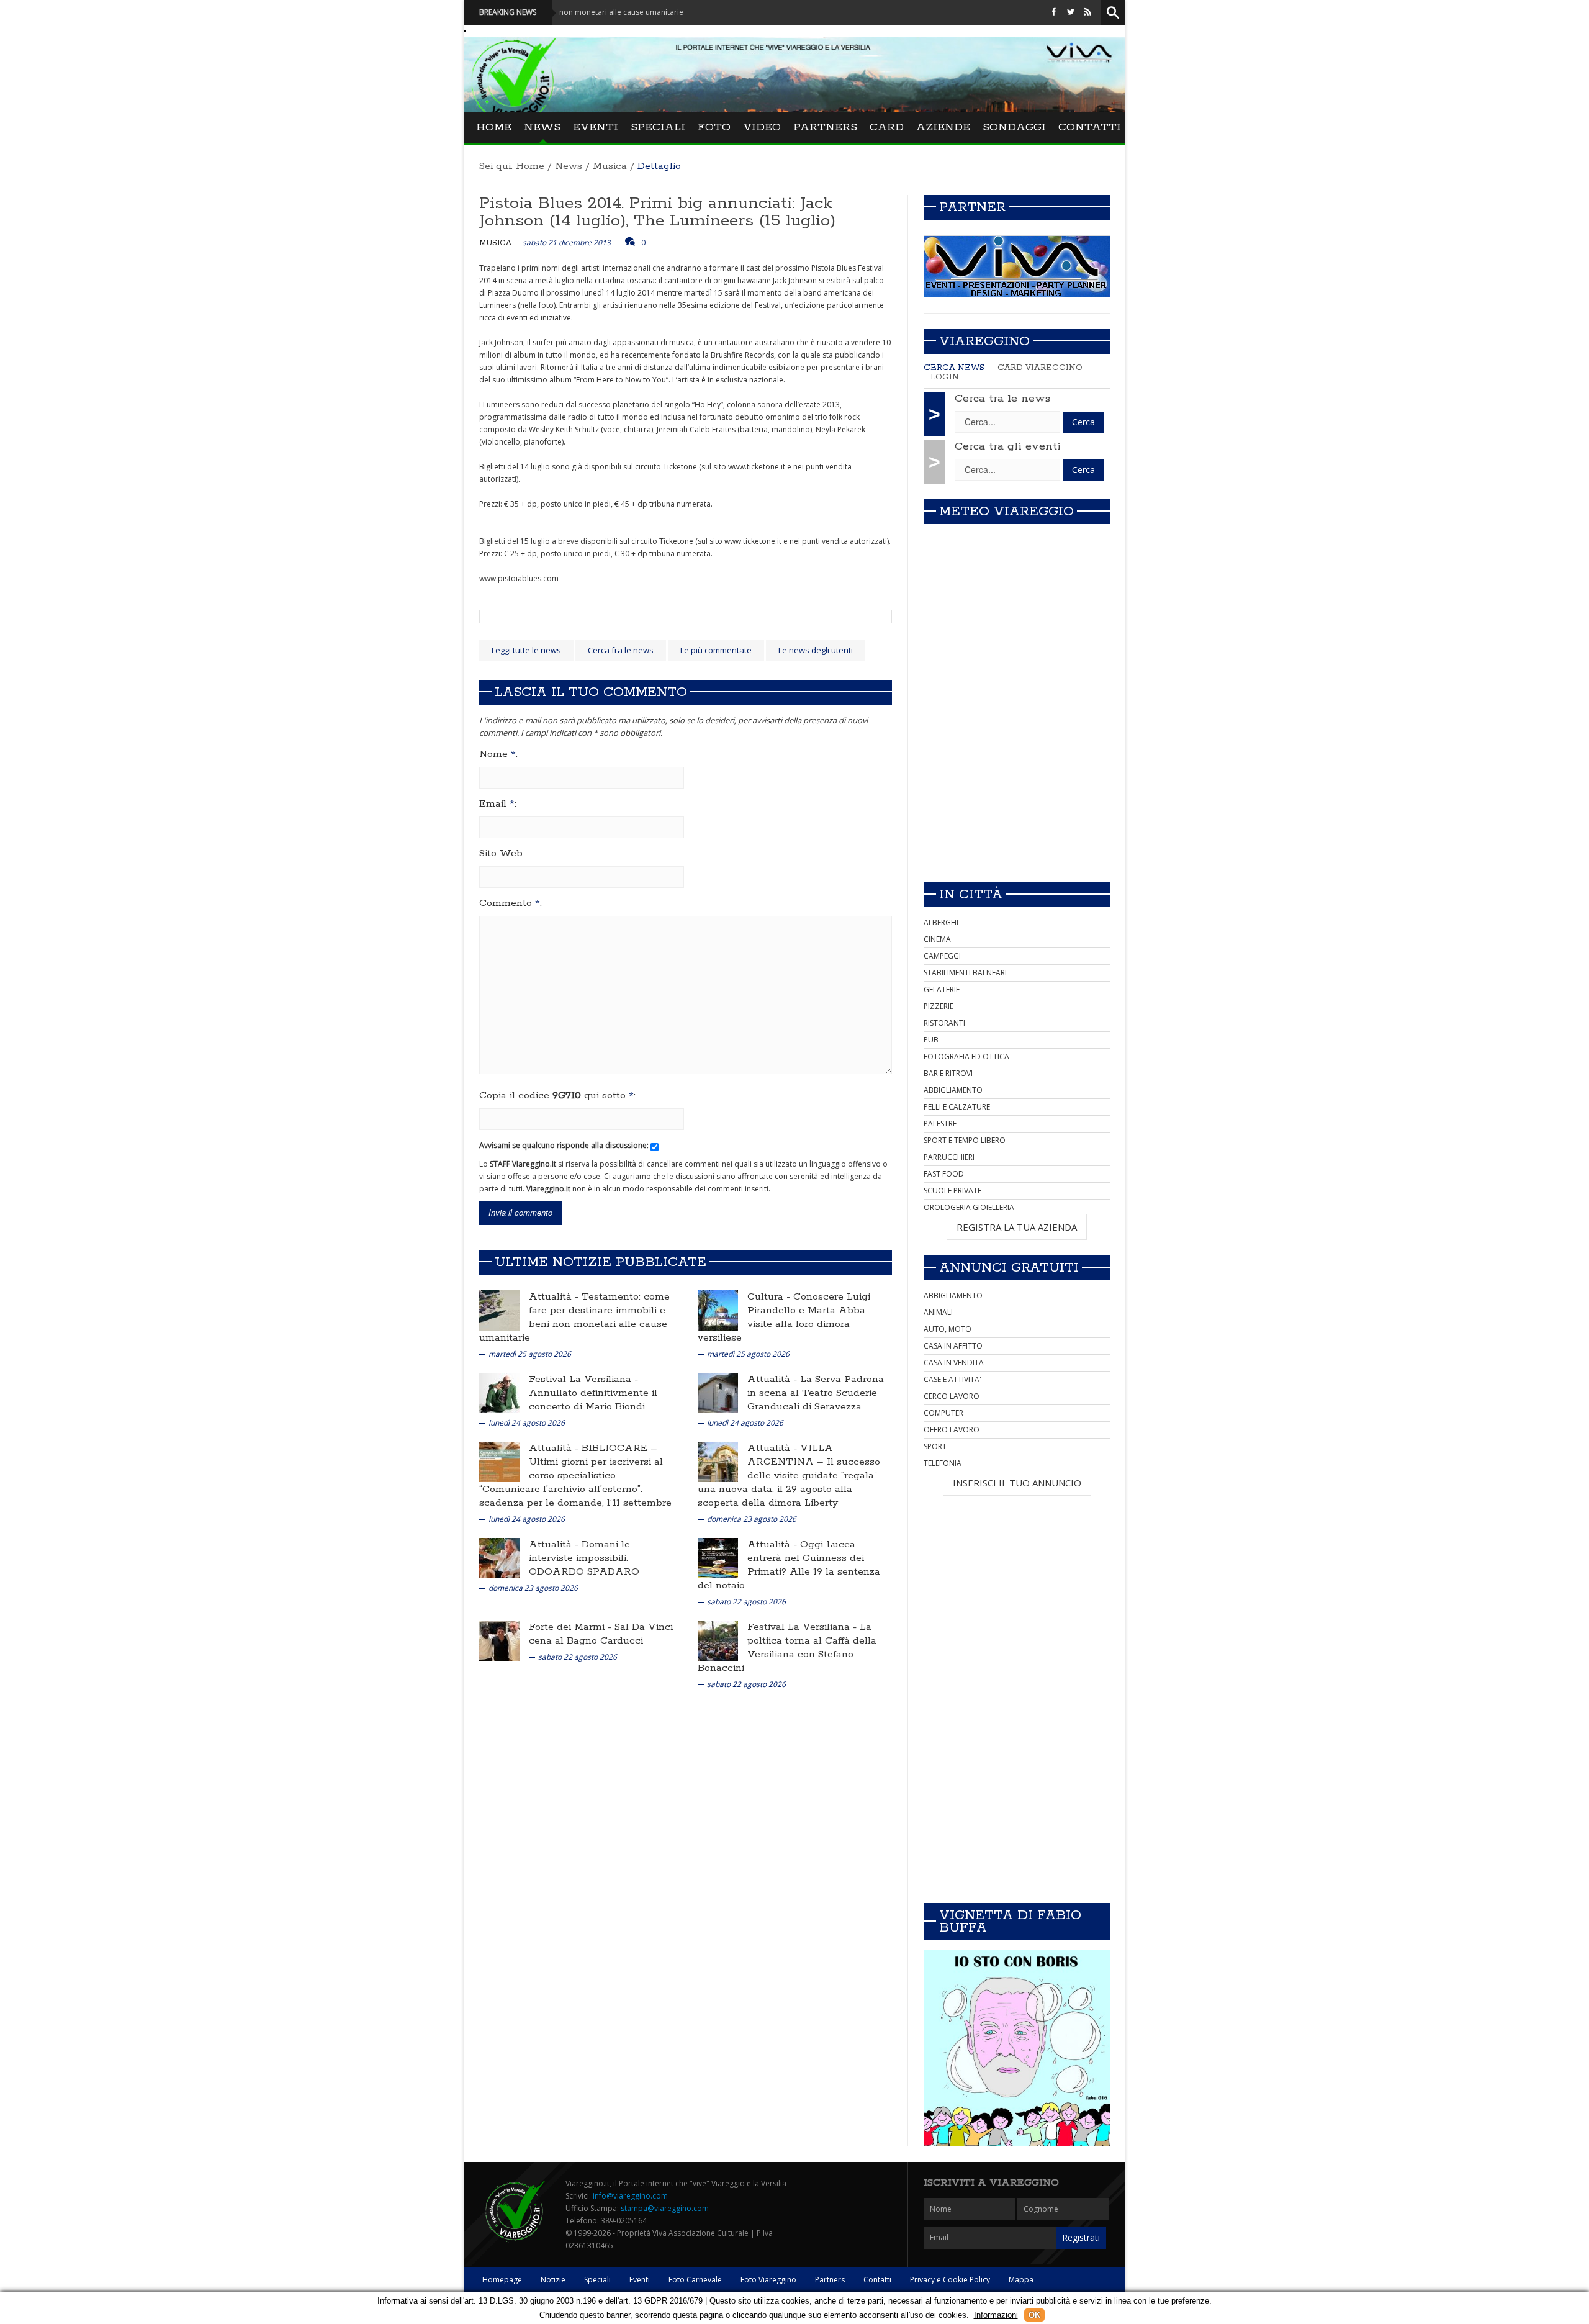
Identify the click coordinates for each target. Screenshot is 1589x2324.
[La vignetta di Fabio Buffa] (1017, 2048)
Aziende (943, 127)
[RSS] (1087, 12)
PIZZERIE (939, 1006)
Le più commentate (716, 650)
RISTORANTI (944, 1023)
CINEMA (937, 939)
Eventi (596, 127)
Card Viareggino (1040, 368)
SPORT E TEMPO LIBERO (965, 1140)
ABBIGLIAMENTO (953, 1090)
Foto (714, 127)
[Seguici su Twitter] (1071, 12)
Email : (498, 804)
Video (762, 127)
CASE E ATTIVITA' (952, 1379)
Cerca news (954, 368)
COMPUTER (943, 1413)
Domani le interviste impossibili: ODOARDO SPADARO (584, 1558)
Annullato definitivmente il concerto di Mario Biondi (593, 1400)
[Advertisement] (1017, 785)
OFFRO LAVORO (952, 1430)
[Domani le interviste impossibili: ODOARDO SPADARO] (499, 1558)
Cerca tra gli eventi (1008, 446)
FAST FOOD (944, 1174)
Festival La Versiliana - (583, 1379)
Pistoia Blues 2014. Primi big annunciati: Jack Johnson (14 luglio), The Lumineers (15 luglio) (657, 212)
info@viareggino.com (630, 2196)
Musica (610, 166)
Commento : (511, 903)
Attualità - (555, 1297)
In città (971, 895)
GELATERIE (942, 989)
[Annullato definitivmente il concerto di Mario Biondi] (499, 1392)
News (542, 127)
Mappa (1021, 2280)
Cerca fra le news (621, 650)
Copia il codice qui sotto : (557, 1096)
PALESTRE (940, 1124)
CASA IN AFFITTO (953, 1346)
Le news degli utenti (816, 650)
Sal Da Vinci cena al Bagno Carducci (601, 1634)
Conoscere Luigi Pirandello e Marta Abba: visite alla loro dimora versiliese (784, 1317)
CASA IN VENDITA (954, 1363)
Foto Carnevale (695, 2280)
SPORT (935, 1446)
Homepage (502, 2280)
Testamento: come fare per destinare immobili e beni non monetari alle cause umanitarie (574, 1317)
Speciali (658, 127)
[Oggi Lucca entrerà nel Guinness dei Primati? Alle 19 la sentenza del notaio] (718, 1558)
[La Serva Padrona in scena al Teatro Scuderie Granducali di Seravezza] (718, 1392)
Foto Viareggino (768, 2280)
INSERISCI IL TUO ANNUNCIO (1017, 1483)
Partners (825, 127)
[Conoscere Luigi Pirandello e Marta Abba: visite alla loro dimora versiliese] (718, 1310)
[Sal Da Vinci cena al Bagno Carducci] (499, 1640)
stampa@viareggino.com (665, 2208)
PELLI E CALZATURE (957, 1107)
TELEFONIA (943, 1463)
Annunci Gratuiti (1009, 1268)
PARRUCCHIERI (949, 1157)
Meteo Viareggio (1006, 512)
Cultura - (770, 1297)
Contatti (1090, 127)
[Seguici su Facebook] (1054, 12)
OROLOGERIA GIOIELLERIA (969, 1207)
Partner (972, 207)
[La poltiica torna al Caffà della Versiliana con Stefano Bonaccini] (718, 1640)
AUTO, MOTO (948, 1329)
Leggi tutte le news (526, 650)
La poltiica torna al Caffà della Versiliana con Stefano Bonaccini (787, 1648)
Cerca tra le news (1002, 399)
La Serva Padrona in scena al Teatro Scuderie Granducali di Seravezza (816, 1393)
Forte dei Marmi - (572, 1627)
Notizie (553, 2280)
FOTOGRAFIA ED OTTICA (966, 1056)
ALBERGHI (941, 922)
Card (887, 127)
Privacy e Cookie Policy (950, 2280)
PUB (931, 1040)
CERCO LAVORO (952, 1396)
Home (494, 127)
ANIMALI (938, 1312)
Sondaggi (1014, 127)
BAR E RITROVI (948, 1073)
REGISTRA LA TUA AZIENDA (1017, 1227)
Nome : (498, 754)
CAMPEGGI (942, 956)
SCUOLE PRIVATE (952, 1191)
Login (945, 377)
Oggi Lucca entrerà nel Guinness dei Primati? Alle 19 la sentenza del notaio (789, 1565)
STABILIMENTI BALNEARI (965, 973)
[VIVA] (1017, 266)
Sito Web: (502, 854)
